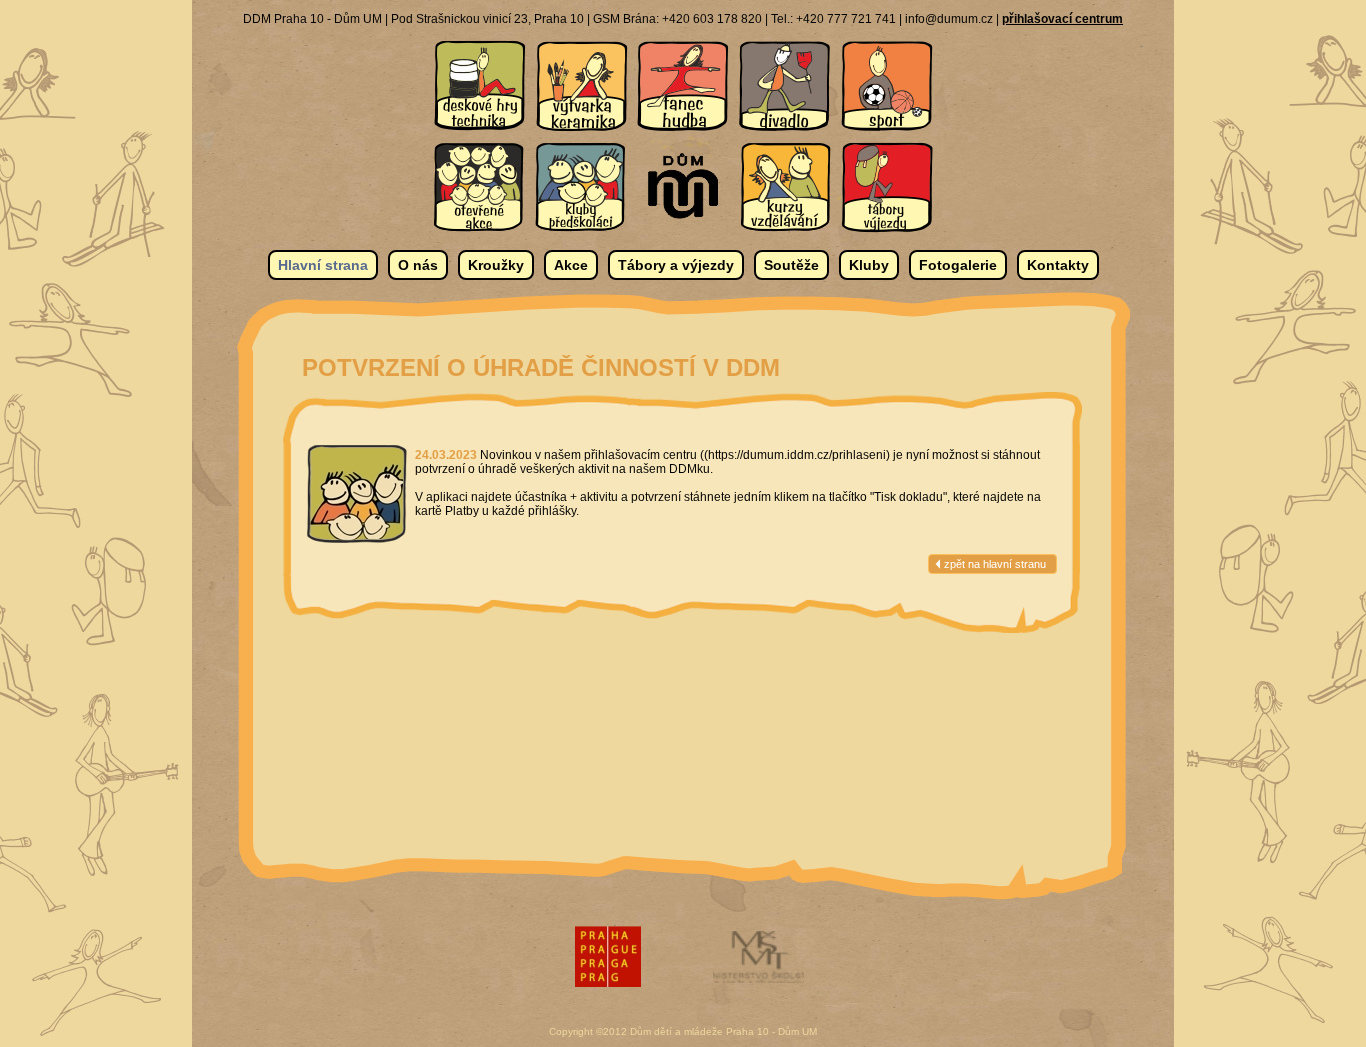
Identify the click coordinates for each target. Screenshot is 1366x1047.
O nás (418, 265)
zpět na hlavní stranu (995, 564)
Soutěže (791, 265)
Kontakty (1058, 265)
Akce (571, 265)
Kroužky (496, 265)
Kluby (869, 265)
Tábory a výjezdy (676, 265)
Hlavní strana (323, 265)
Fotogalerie (958, 265)
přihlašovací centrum (1062, 19)
